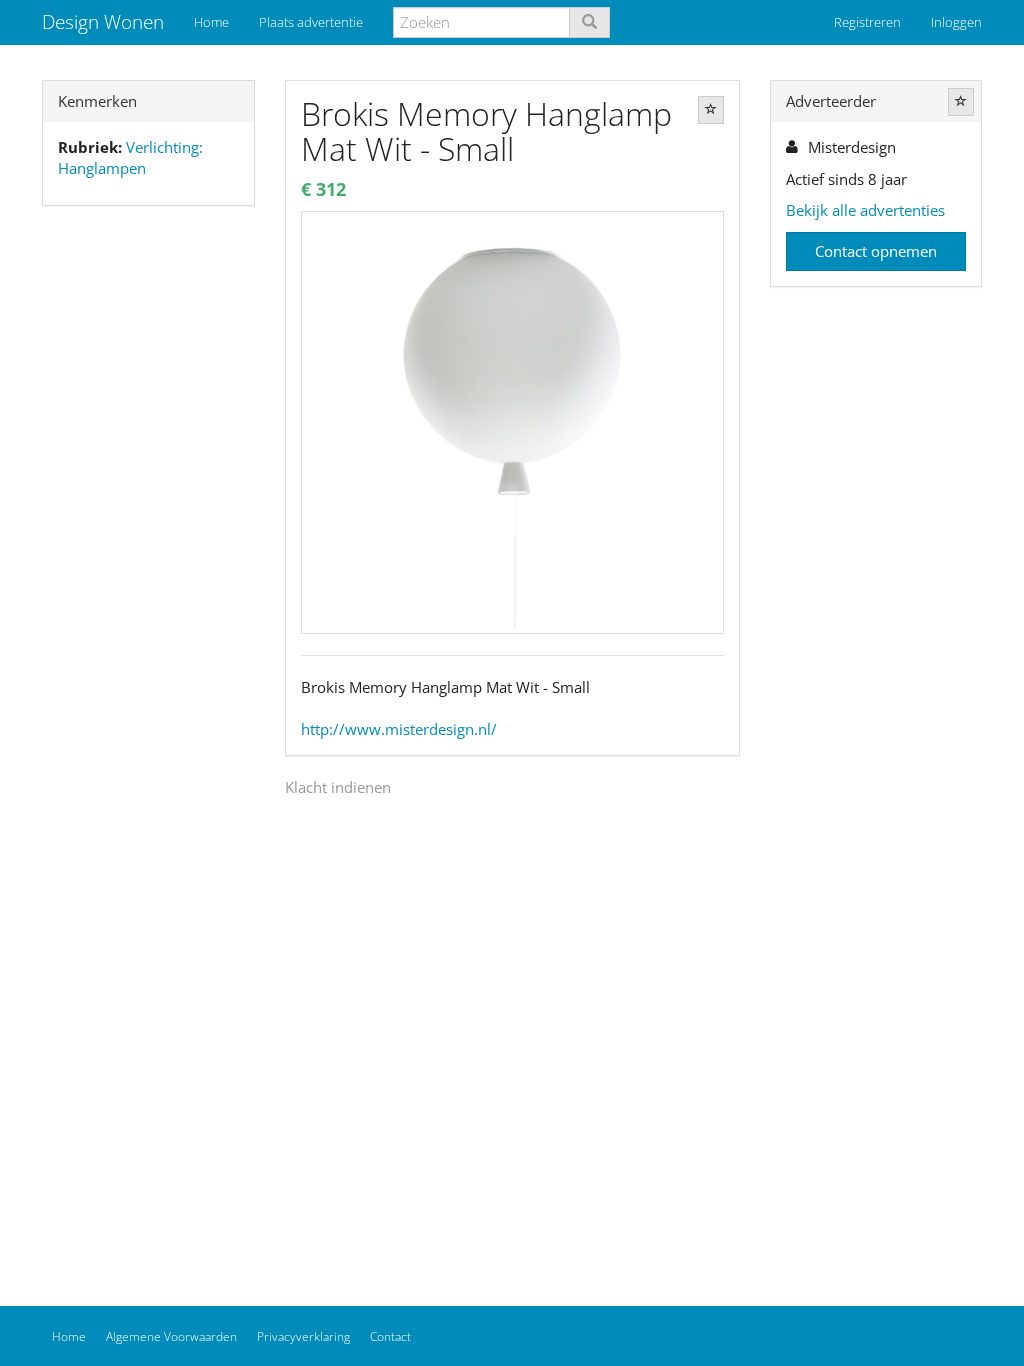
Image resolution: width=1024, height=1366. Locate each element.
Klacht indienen (338, 787)
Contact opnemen (876, 251)
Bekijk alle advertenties (865, 210)
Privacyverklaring (303, 1336)
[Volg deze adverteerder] (961, 102)
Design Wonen (103, 22)
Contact (390, 1336)
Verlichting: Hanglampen (130, 157)
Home (211, 22)
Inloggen (956, 22)
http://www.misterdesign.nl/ (399, 729)
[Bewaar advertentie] (711, 110)
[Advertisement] (148, 536)
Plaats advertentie (311, 22)
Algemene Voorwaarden (171, 1336)
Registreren (867, 22)
